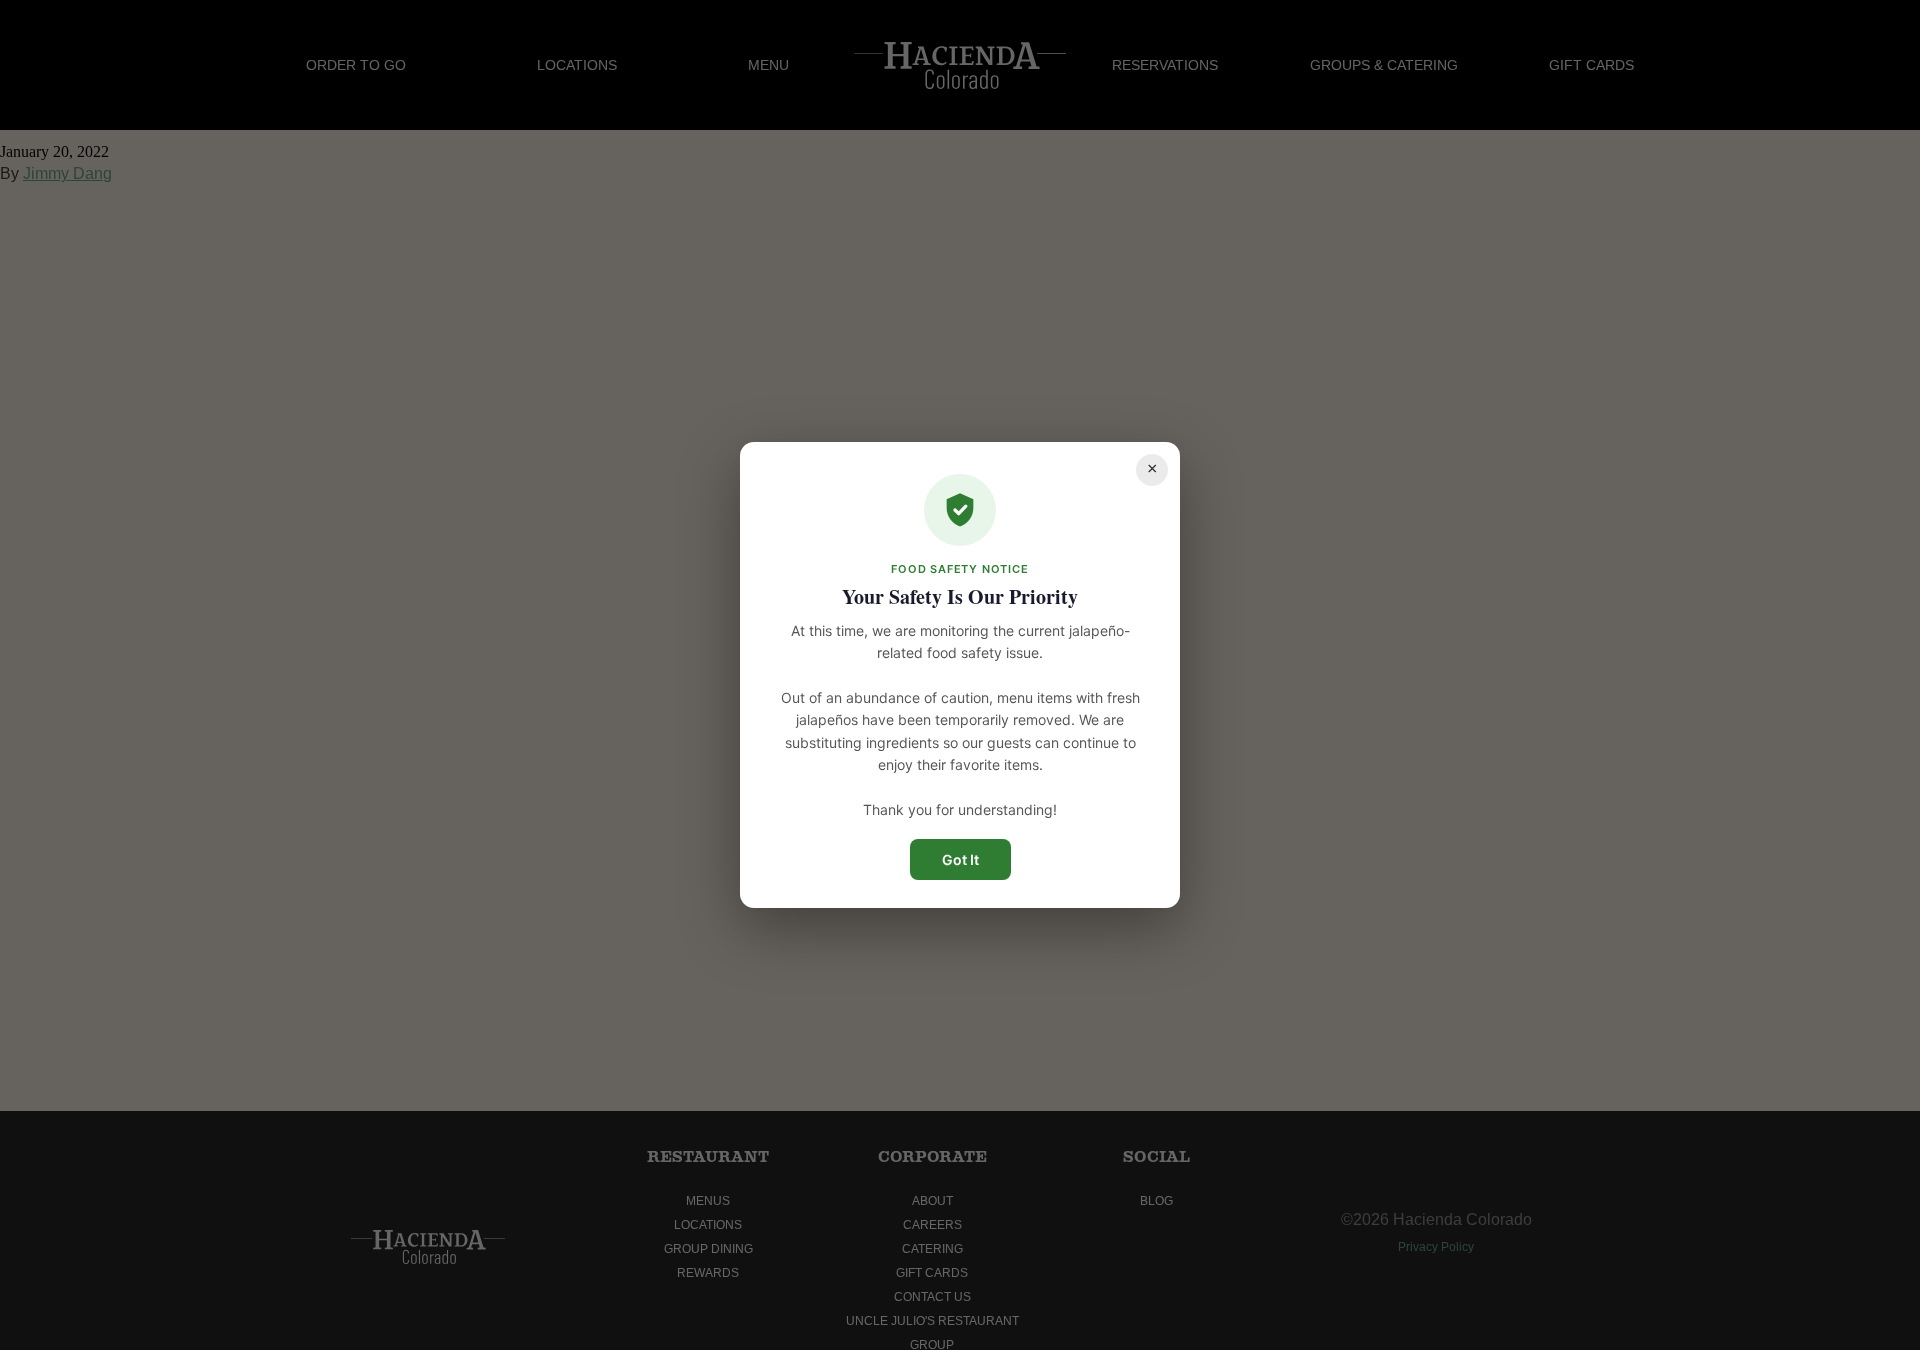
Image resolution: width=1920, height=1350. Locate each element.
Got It (960, 859)
